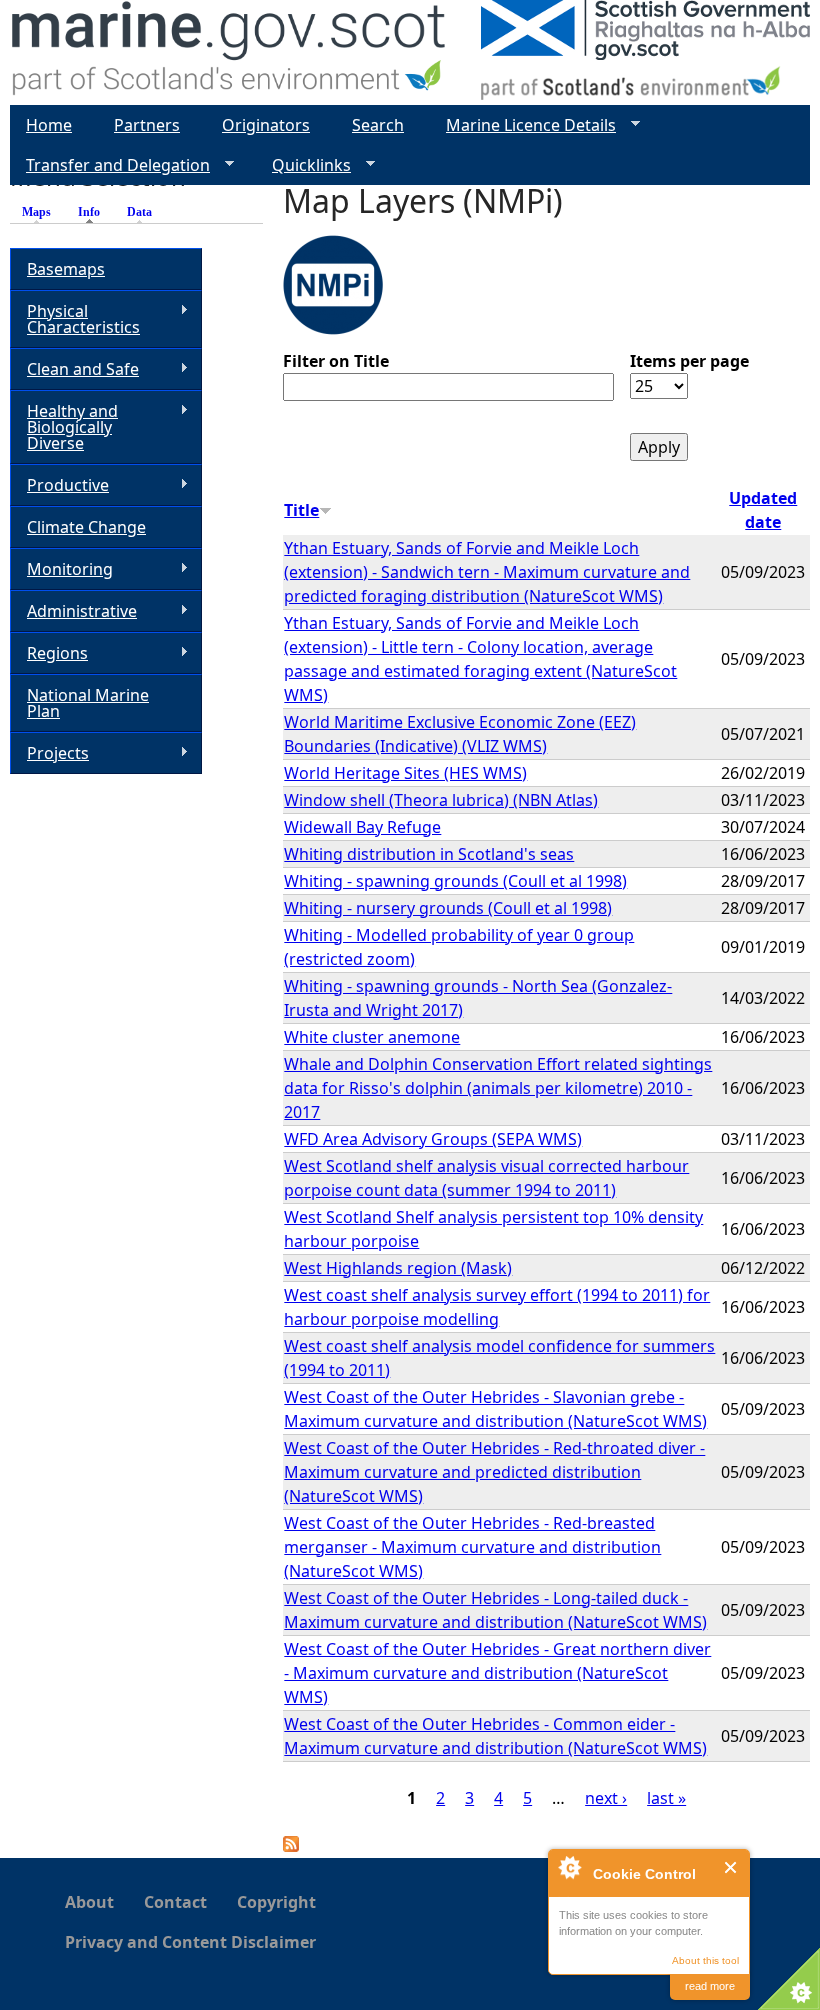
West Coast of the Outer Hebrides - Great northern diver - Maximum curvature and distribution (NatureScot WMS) (497, 1673)
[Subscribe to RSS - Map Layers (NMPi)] (291, 1846)
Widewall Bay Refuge (362, 827)
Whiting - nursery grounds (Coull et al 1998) (448, 908)
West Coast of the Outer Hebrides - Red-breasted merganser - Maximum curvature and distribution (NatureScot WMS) (472, 1547)
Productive (59, 485)
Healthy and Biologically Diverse (64, 427)
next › (606, 1798)
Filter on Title (336, 361)
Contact (175, 1902)
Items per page (689, 361)
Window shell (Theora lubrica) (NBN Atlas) (441, 800)
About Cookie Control (569, 1867)
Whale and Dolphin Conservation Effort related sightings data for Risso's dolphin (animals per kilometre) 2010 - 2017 (498, 1088)
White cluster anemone (372, 1037)
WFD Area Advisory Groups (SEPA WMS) (433, 1139)
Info (94, 212)
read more (710, 1986)
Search (378, 125)
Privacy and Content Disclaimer (190, 1942)
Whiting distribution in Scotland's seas (429, 854)
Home (49, 125)
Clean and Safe (74, 369)
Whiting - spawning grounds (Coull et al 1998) (455, 881)
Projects (49, 753)
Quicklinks (303, 165)
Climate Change (86, 527)
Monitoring (61, 569)
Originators (266, 125)
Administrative (73, 611)
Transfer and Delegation (110, 165)
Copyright (276, 1902)
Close (731, 1867)
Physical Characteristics (75, 319)
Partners (147, 125)
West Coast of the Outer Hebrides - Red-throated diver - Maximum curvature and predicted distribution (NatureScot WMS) (494, 1472)
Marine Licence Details (523, 125)
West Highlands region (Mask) (398, 1268)
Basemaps (66, 269)
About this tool (705, 1960)
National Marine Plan (88, 703)
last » (666, 1798)
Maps (36, 212)
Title (301, 510)
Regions (49, 653)
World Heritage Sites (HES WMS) (405, 773)
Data (139, 212)
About (89, 1902)
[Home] (229, 52)
